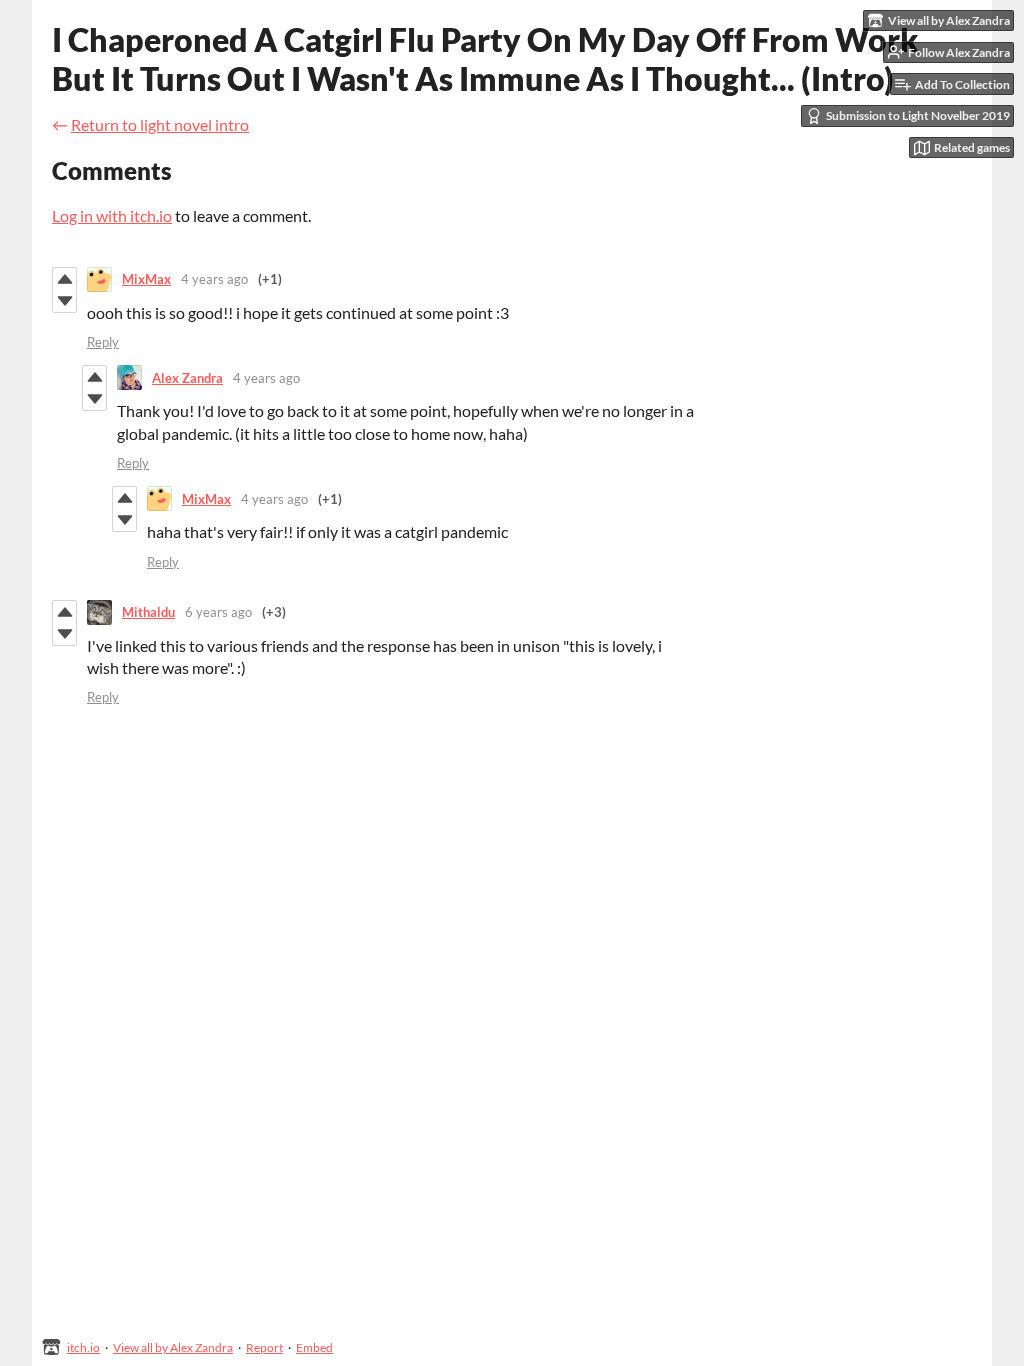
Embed (314, 1347)
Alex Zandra (187, 378)
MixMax (146, 279)
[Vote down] (64, 301)
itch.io (83, 1347)
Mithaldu (148, 612)
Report (264, 1347)
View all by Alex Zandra (173, 1347)
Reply (103, 342)
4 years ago (214, 279)
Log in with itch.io (112, 215)
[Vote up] (64, 279)
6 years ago (218, 612)
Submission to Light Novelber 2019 (918, 115)
